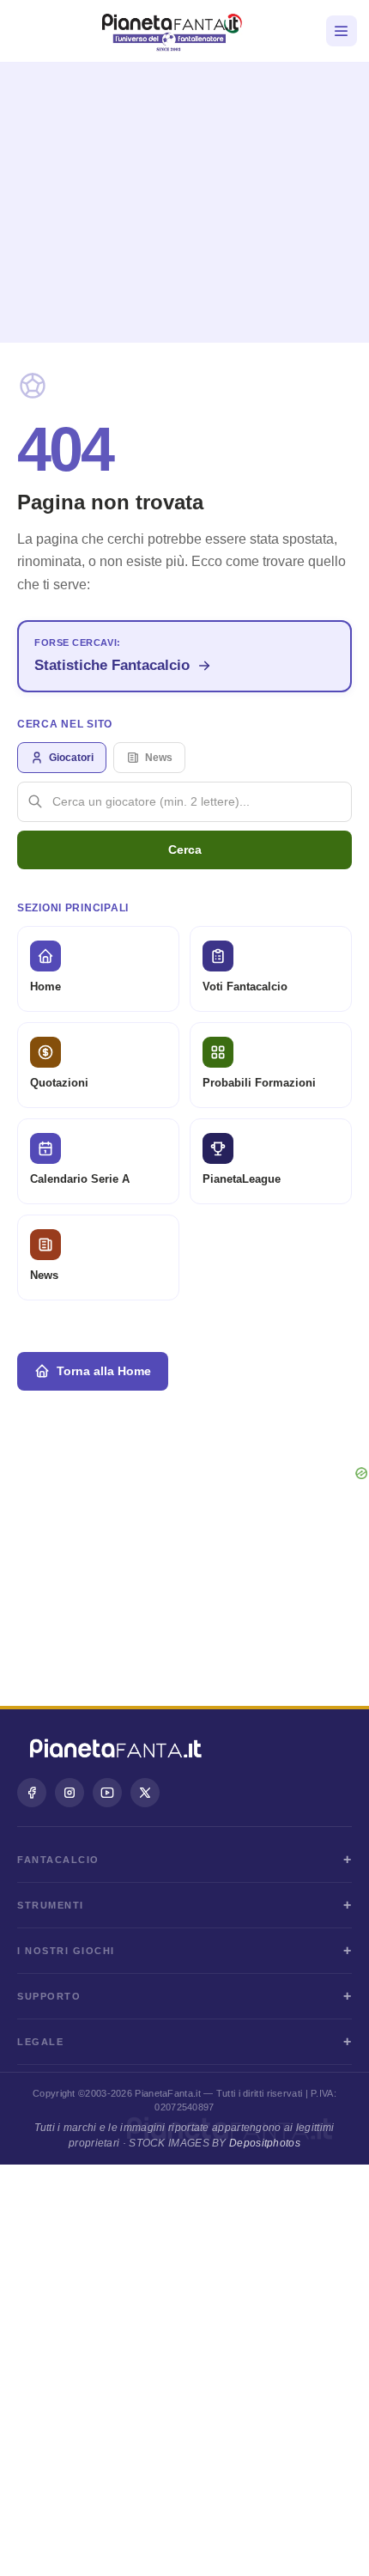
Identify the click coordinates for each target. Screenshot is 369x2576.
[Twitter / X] (145, 1793)
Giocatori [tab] (71, 758)
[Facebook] (32, 1793)
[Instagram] (70, 1793)
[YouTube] (107, 1793)
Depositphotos (265, 2143)
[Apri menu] (342, 31)
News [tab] (159, 758)
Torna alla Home (104, 1371)
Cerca (185, 850)
